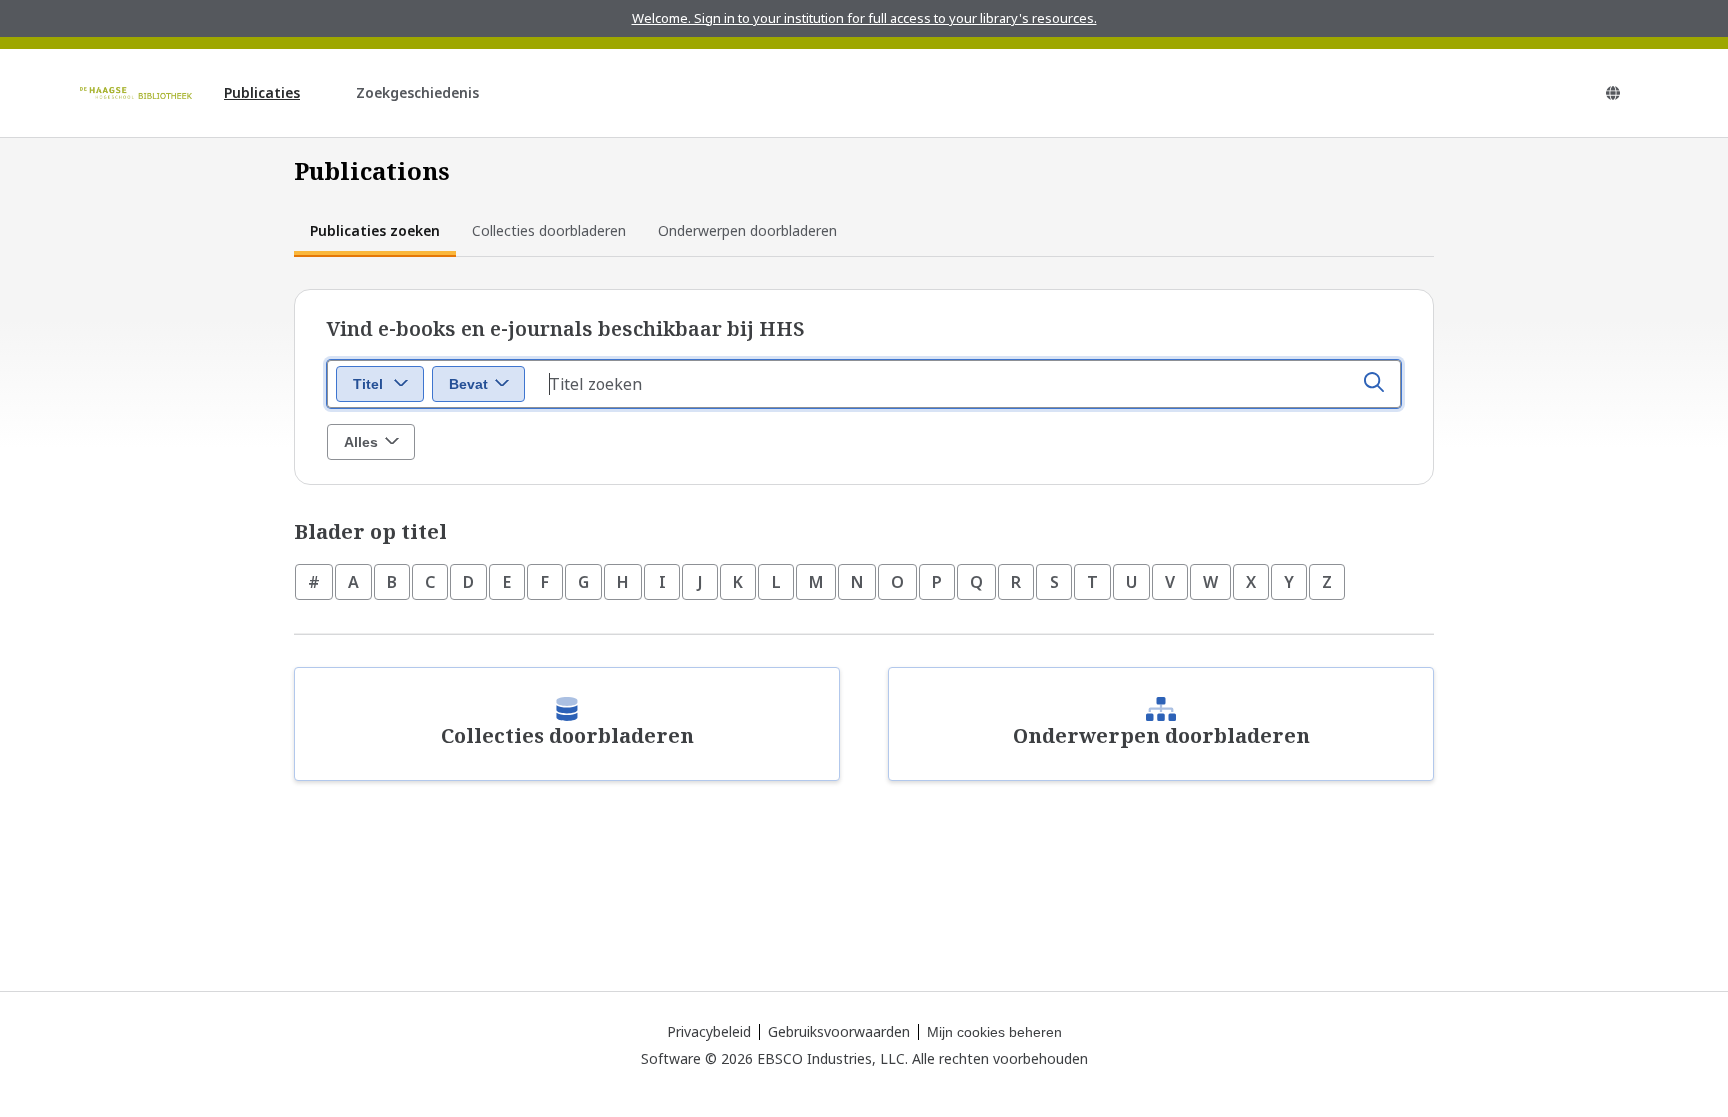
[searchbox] (967, 384)
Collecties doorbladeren (549, 230)
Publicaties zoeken (375, 230)
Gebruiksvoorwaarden (839, 1031)
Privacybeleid (709, 1031)
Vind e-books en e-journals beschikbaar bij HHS (566, 328)
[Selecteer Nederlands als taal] (1613, 93)
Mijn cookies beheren (994, 1032)
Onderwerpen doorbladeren (747, 230)
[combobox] (380, 384)
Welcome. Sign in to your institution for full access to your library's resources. (864, 18)
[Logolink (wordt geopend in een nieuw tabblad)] (136, 93)
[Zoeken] (1374, 384)
